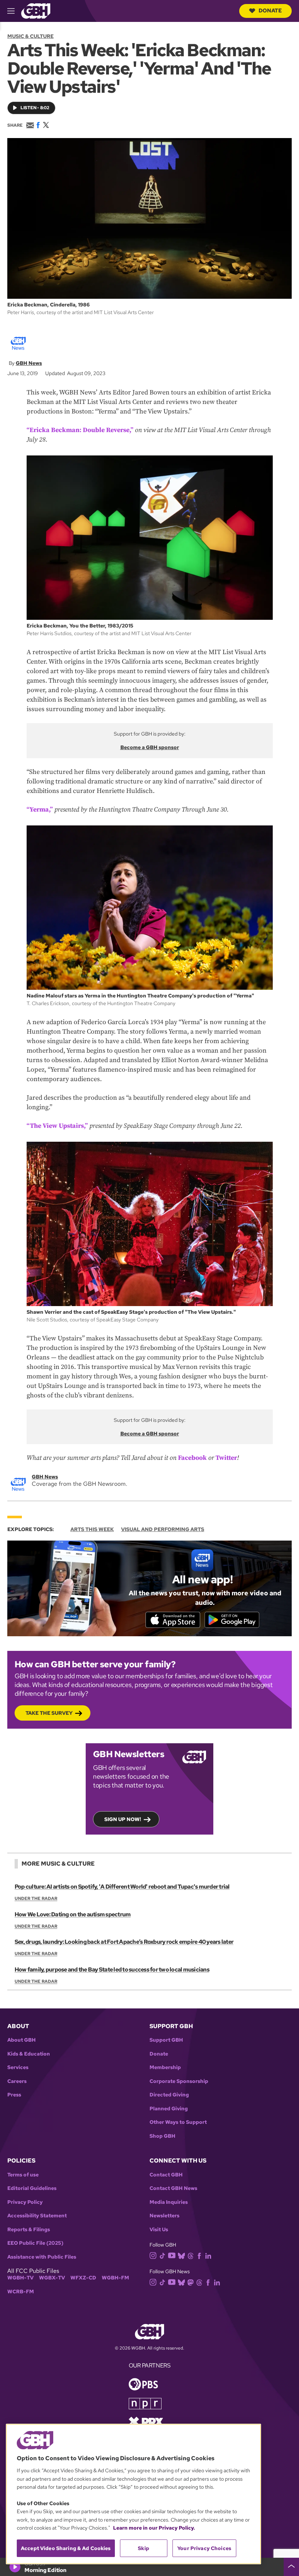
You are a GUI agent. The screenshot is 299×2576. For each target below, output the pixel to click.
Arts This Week (92, 1529)
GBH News (29, 363)
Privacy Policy (25, 2202)
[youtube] (172, 2255)
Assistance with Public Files (42, 2257)
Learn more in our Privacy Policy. (154, 2528)
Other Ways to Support (178, 2122)
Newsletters (164, 2216)
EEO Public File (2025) (35, 2243)
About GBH (22, 2040)
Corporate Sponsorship (179, 2081)
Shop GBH (162, 2136)
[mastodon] (191, 2282)
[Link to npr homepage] (145, 2403)
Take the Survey (49, 1713)
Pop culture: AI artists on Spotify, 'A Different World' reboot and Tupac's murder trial (122, 1887)
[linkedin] (208, 2256)
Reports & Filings (29, 2230)
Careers (17, 2081)
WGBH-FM (115, 2278)
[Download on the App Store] (173, 1620)
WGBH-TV (20, 2278)
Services (18, 2067)
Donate (270, 11)
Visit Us (159, 2230)
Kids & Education (29, 2054)
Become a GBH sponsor (150, 747)
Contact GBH (166, 2175)
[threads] (191, 2256)
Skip (143, 2548)
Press (14, 2095)
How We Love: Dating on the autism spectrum (73, 1914)
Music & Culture (30, 36)
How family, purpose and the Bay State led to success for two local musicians (112, 1970)
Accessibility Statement (37, 2216)
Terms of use (23, 2175)
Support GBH (166, 2040)
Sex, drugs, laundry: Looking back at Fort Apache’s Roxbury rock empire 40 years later (124, 1942)
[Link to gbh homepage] (36, 10)
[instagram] (153, 2255)
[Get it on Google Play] (232, 1620)
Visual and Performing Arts (163, 1529)
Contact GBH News (173, 2188)
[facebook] (199, 2256)
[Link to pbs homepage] (143, 2384)
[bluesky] (181, 2256)
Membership (165, 2067)
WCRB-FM (21, 2292)
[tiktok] (162, 2256)
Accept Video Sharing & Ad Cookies (66, 2548)
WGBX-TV (52, 2278)
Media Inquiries (169, 2202)
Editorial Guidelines (32, 2188)
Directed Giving (169, 2095)
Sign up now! (123, 1819)
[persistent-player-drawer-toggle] (291, 2567)
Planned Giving (169, 2109)
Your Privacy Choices (204, 2548)
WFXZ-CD (83, 2278)
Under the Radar (36, 1898)
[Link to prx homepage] (146, 2421)
